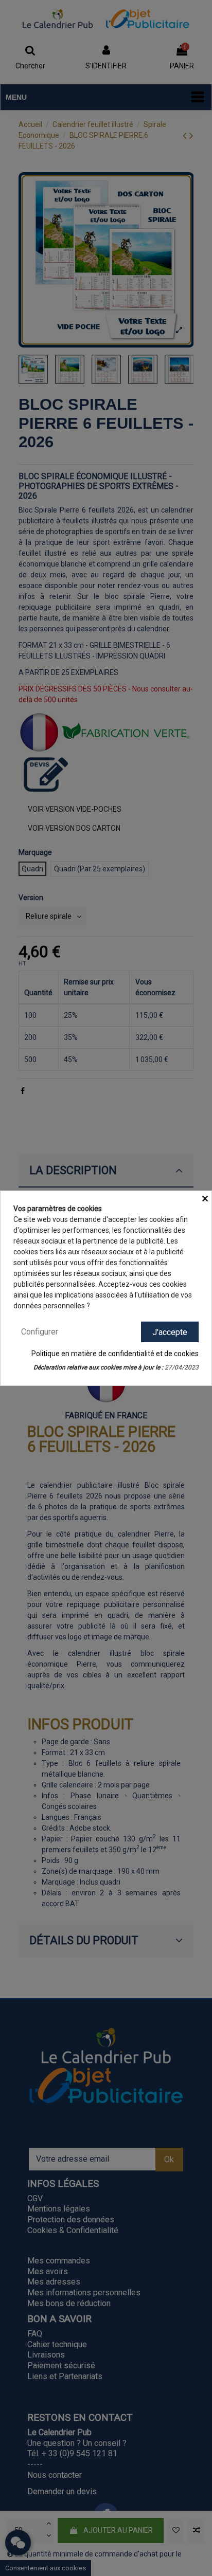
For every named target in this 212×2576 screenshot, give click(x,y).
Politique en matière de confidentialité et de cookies (115, 1354)
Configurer (40, 1331)
